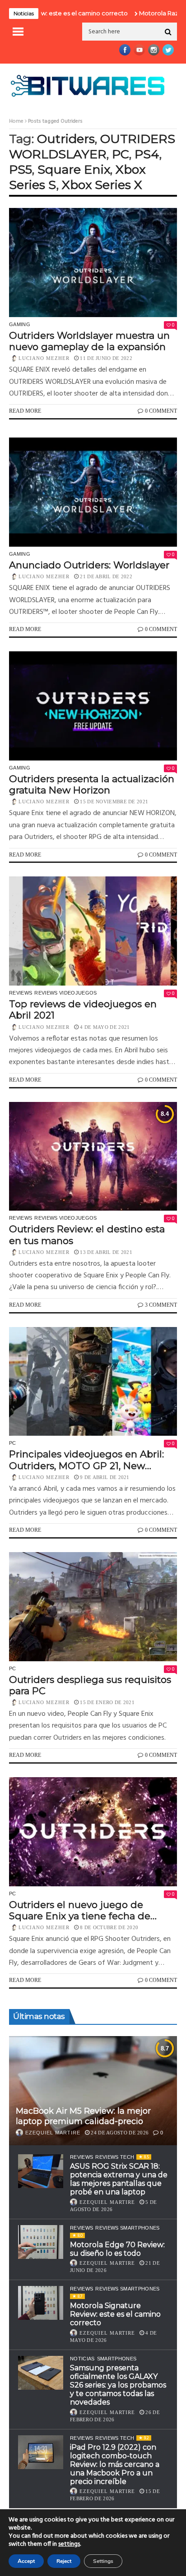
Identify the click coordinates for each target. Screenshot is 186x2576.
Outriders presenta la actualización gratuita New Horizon (92, 784)
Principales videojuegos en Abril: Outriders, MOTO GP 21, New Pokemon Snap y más (86, 1460)
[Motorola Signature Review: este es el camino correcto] (41, 2303)
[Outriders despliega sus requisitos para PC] (93, 1607)
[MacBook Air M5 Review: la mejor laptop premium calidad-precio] (93, 2091)
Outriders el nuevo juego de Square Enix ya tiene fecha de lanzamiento (80, 1910)
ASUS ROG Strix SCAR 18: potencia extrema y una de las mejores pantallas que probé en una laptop (119, 2179)
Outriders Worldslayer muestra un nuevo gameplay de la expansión (89, 341)
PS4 (147, 154)
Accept (26, 2561)
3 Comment (161, 1305)
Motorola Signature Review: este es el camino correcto (115, 2314)
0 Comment (161, 411)
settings (69, 2544)
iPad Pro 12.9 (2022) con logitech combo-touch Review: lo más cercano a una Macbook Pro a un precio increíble (115, 2465)
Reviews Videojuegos (65, 993)
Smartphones (117, 2359)
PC (121, 154)
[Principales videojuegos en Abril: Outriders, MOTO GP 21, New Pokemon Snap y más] (93, 1382)
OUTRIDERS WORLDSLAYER (92, 146)
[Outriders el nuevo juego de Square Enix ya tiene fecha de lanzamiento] (93, 1832)
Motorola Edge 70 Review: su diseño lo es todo (117, 2249)
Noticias (82, 2359)
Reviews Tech (115, 2157)
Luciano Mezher (44, 358)
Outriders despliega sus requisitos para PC (90, 1685)
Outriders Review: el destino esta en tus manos (87, 1235)
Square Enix (74, 169)
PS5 (21, 169)
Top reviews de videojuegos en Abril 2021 (83, 1009)
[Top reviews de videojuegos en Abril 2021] (93, 931)
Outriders (66, 139)
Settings (103, 2561)
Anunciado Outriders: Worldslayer (89, 565)
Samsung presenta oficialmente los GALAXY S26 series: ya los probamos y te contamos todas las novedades (118, 2385)
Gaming (20, 324)
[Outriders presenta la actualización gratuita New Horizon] (93, 706)
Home (16, 121)
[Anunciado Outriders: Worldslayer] (93, 492)
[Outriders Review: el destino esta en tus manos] (93, 1157)
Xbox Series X (102, 185)
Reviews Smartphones (127, 2228)
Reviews (21, 993)
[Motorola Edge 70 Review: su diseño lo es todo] (41, 2242)
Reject (64, 2561)
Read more (25, 411)
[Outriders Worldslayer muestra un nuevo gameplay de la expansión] (93, 263)
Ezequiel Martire (53, 2133)
